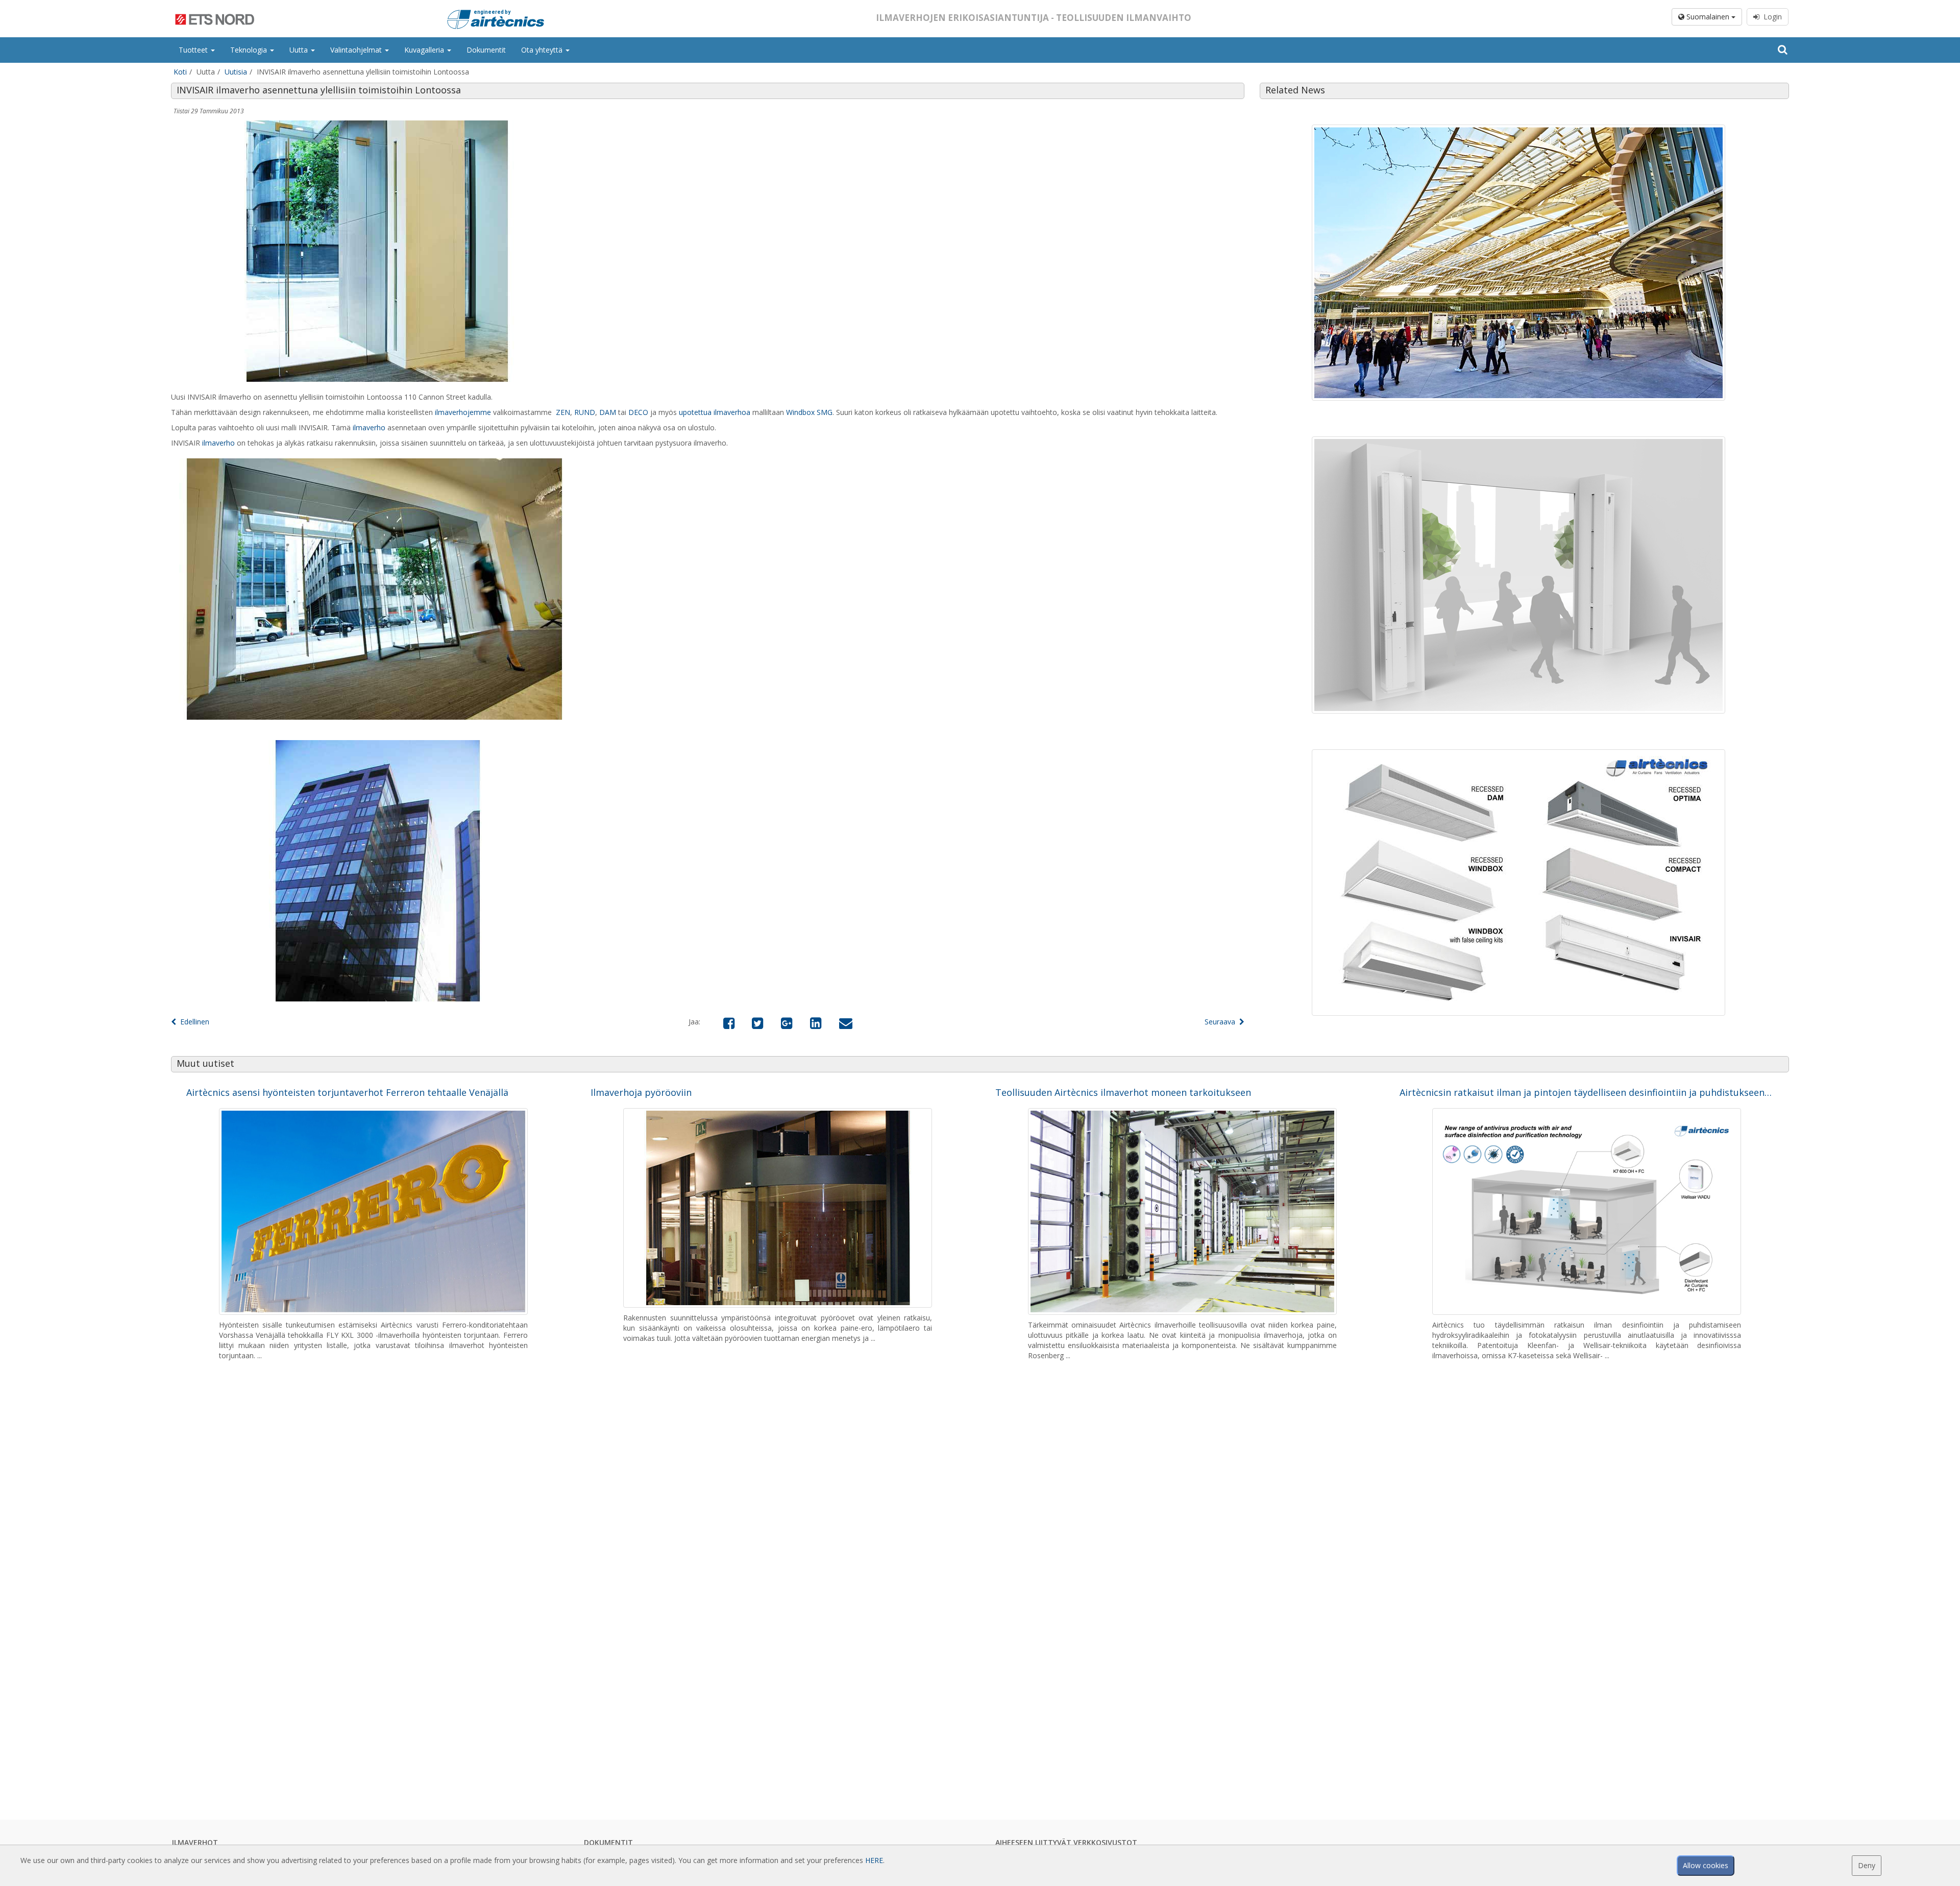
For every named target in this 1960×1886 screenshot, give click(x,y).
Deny (1867, 1865)
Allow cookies (1706, 1865)
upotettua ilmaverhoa (715, 412)
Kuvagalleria (425, 50)
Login (1771, 17)
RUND (585, 412)
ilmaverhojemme (463, 412)
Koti (180, 72)
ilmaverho (369, 427)
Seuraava (1222, 1022)
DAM (608, 412)
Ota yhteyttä (543, 50)
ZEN (563, 412)
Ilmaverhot (195, 1842)
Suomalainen (1708, 17)
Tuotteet (194, 50)
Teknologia (250, 50)
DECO (638, 412)
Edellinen (193, 1022)
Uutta (300, 50)
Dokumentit (486, 50)
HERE (874, 1860)
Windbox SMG (809, 412)
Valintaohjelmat (357, 50)
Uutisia (236, 72)
